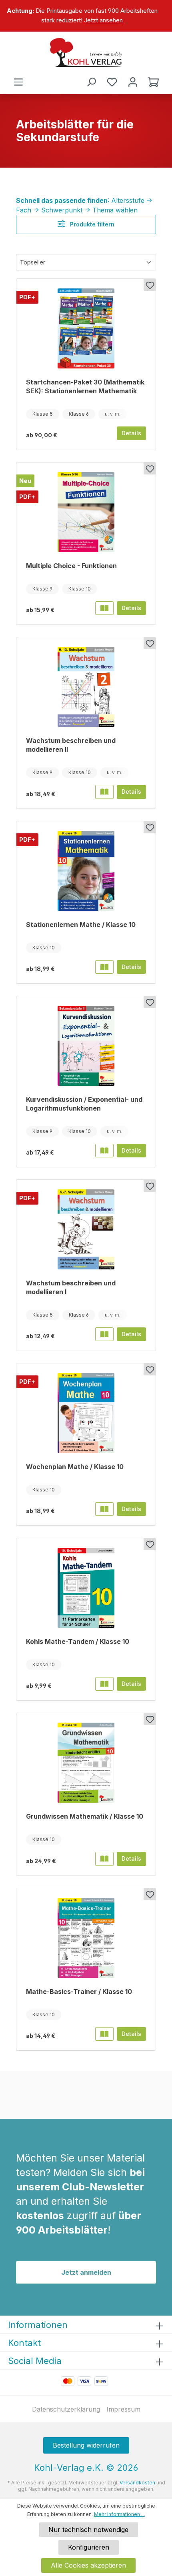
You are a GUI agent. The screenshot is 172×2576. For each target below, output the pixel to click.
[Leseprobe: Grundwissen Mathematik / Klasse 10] (104, 1859)
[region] (86, 16)
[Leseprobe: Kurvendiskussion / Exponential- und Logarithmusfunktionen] (104, 1151)
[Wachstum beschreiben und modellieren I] (86, 1229)
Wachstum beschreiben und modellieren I (71, 1287)
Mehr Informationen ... (119, 2514)
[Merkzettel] (112, 82)
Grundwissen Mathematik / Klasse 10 (85, 1816)
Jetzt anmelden (86, 2272)
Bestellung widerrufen (86, 2445)
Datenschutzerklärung (66, 2409)
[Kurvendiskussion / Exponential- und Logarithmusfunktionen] (86, 1046)
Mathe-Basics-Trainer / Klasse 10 (79, 1992)
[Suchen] (91, 82)
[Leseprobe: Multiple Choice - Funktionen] (104, 608)
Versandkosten (137, 2483)
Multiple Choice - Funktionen (71, 566)
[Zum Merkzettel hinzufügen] (150, 285)
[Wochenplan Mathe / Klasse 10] (86, 1413)
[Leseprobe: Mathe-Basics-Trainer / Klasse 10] (104, 2034)
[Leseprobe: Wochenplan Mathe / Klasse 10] (104, 1509)
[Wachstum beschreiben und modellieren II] (86, 687)
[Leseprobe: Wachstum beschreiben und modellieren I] (104, 1334)
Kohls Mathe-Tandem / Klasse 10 (78, 1641)
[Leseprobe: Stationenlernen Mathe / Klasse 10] (104, 967)
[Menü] (18, 82)
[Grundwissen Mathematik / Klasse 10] (86, 1763)
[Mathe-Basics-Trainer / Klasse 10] (86, 1938)
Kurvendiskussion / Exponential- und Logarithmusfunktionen (84, 1104)
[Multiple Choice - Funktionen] (86, 512)
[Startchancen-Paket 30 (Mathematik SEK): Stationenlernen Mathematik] (86, 328)
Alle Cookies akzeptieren (88, 2565)
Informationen (38, 2325)
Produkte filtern (91, 224)
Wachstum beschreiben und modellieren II (71, 745)
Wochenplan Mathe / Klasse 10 (75, 1467)
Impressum (123, 2409)
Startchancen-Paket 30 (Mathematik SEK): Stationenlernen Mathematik (85, 386)
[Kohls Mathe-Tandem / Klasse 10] (86, 1588)
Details (131, 433)
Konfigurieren (89, 2547)
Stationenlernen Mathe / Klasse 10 (81, 925)
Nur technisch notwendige (88, 2530)
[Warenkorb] (154, 82)
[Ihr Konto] (133, 82)
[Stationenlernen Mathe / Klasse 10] (86, 871)
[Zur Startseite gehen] (86, 52)
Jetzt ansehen (103, 20)
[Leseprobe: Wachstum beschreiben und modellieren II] (104, 792)
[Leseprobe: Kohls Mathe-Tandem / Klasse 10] (104, 1684)
